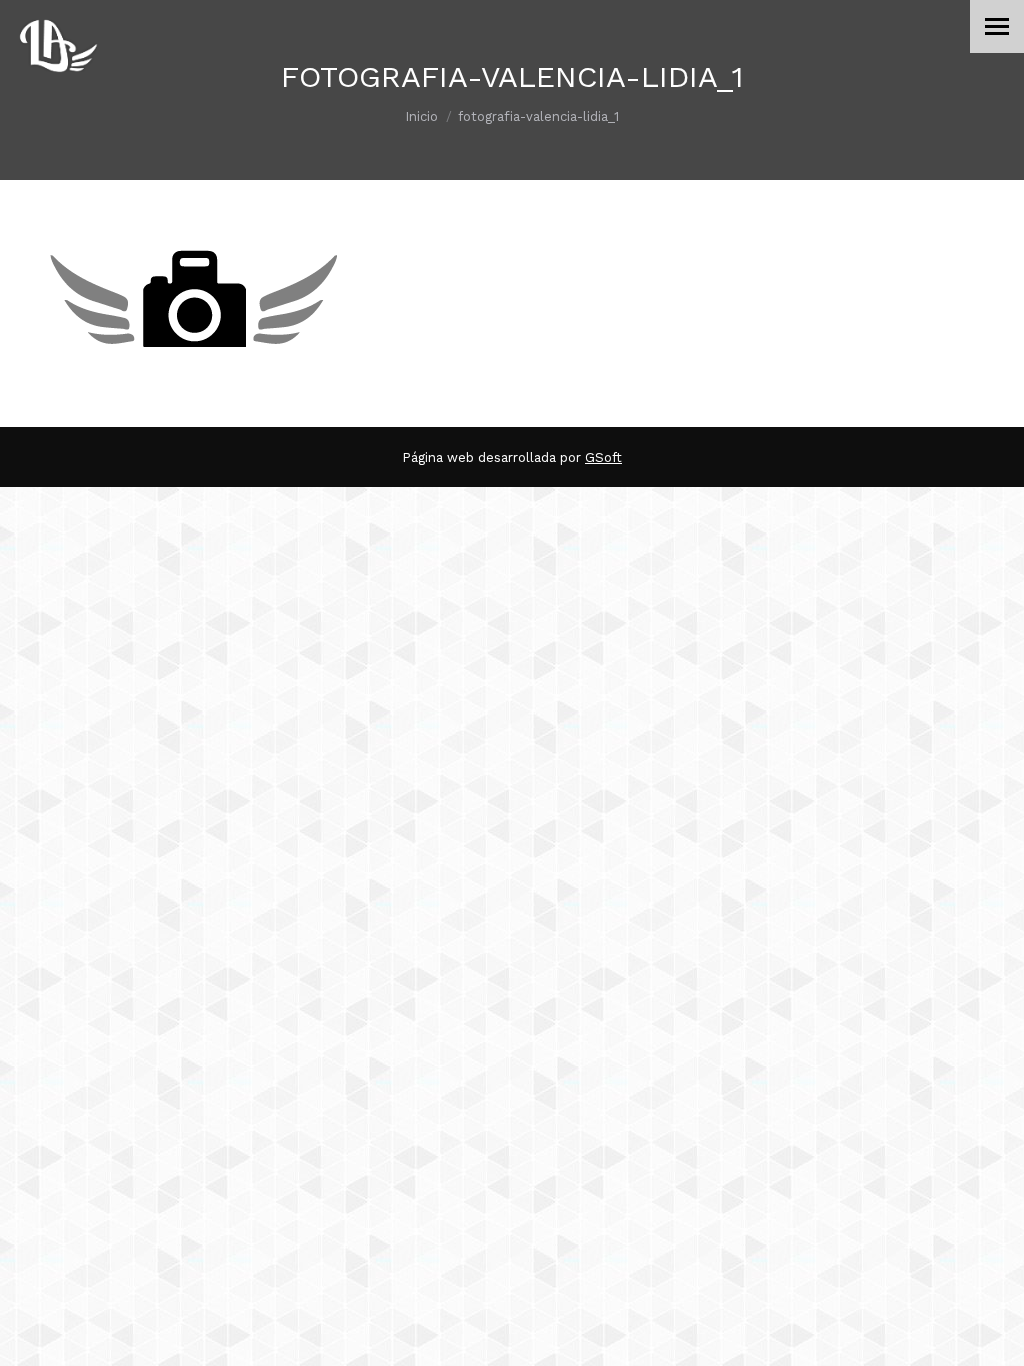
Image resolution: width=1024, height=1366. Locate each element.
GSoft (603, 457)
